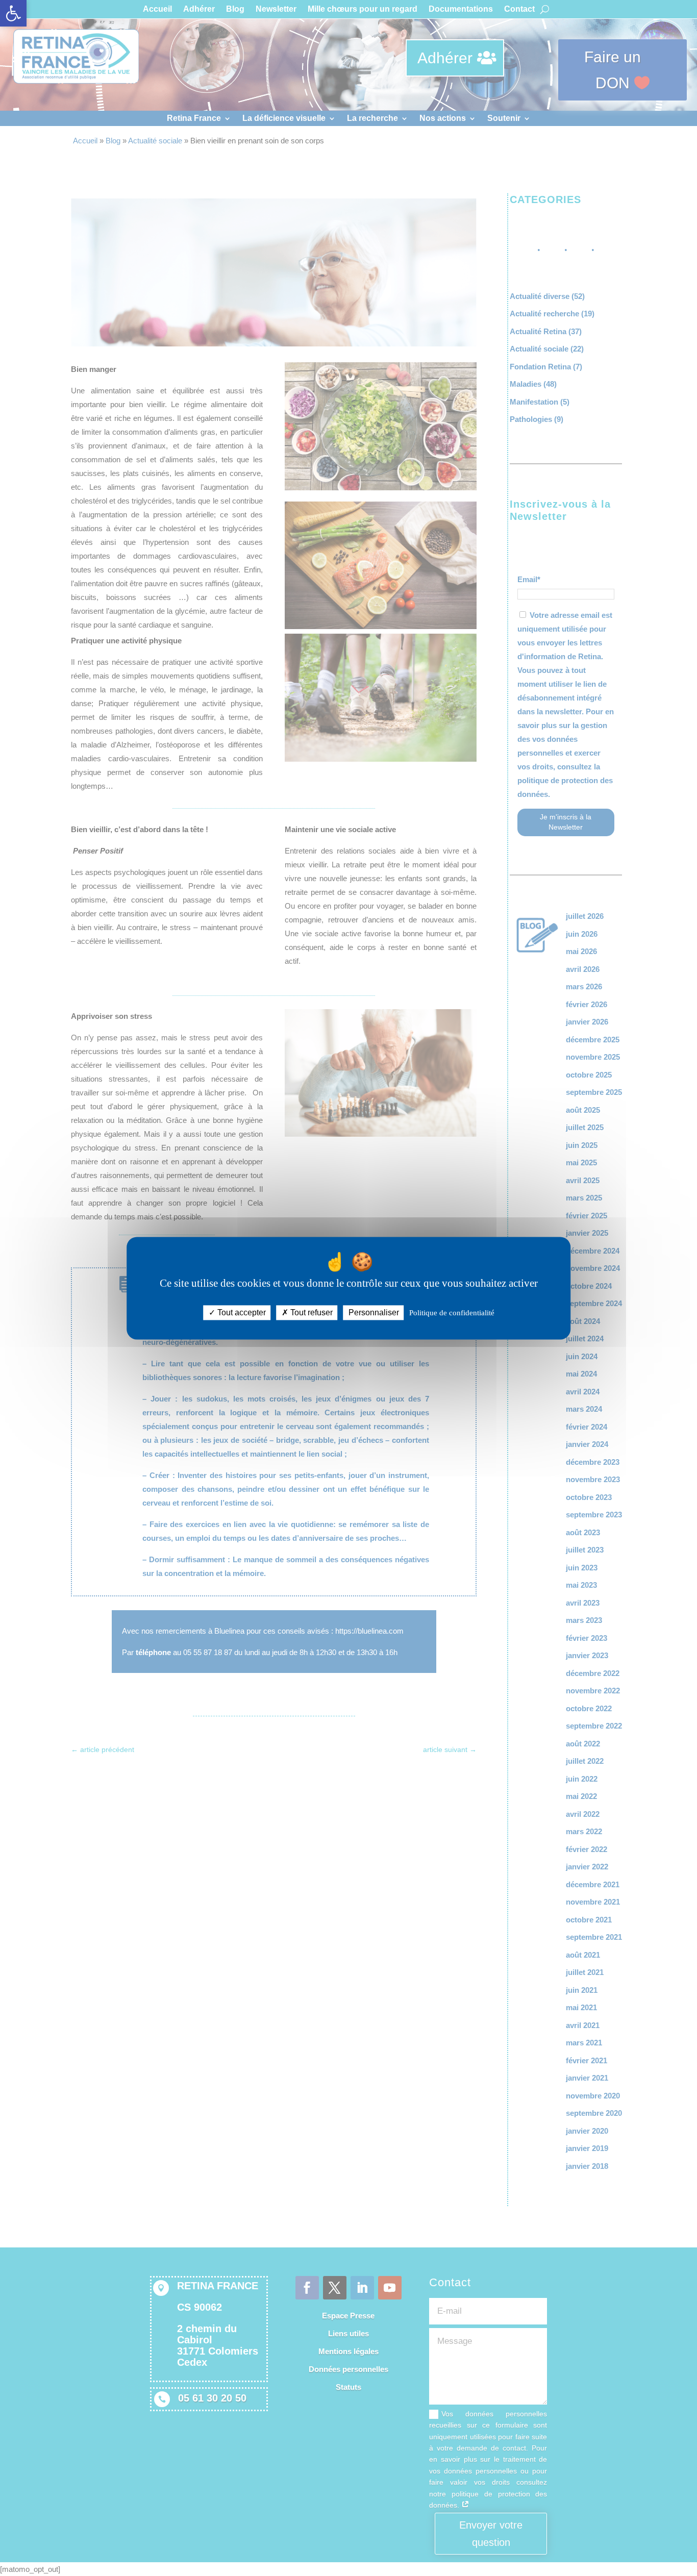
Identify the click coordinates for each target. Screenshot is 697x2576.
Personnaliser (374, 1312)
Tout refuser (310, 1312)
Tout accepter (241, 1312)
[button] (13, 13)
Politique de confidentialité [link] (452, 1313)
